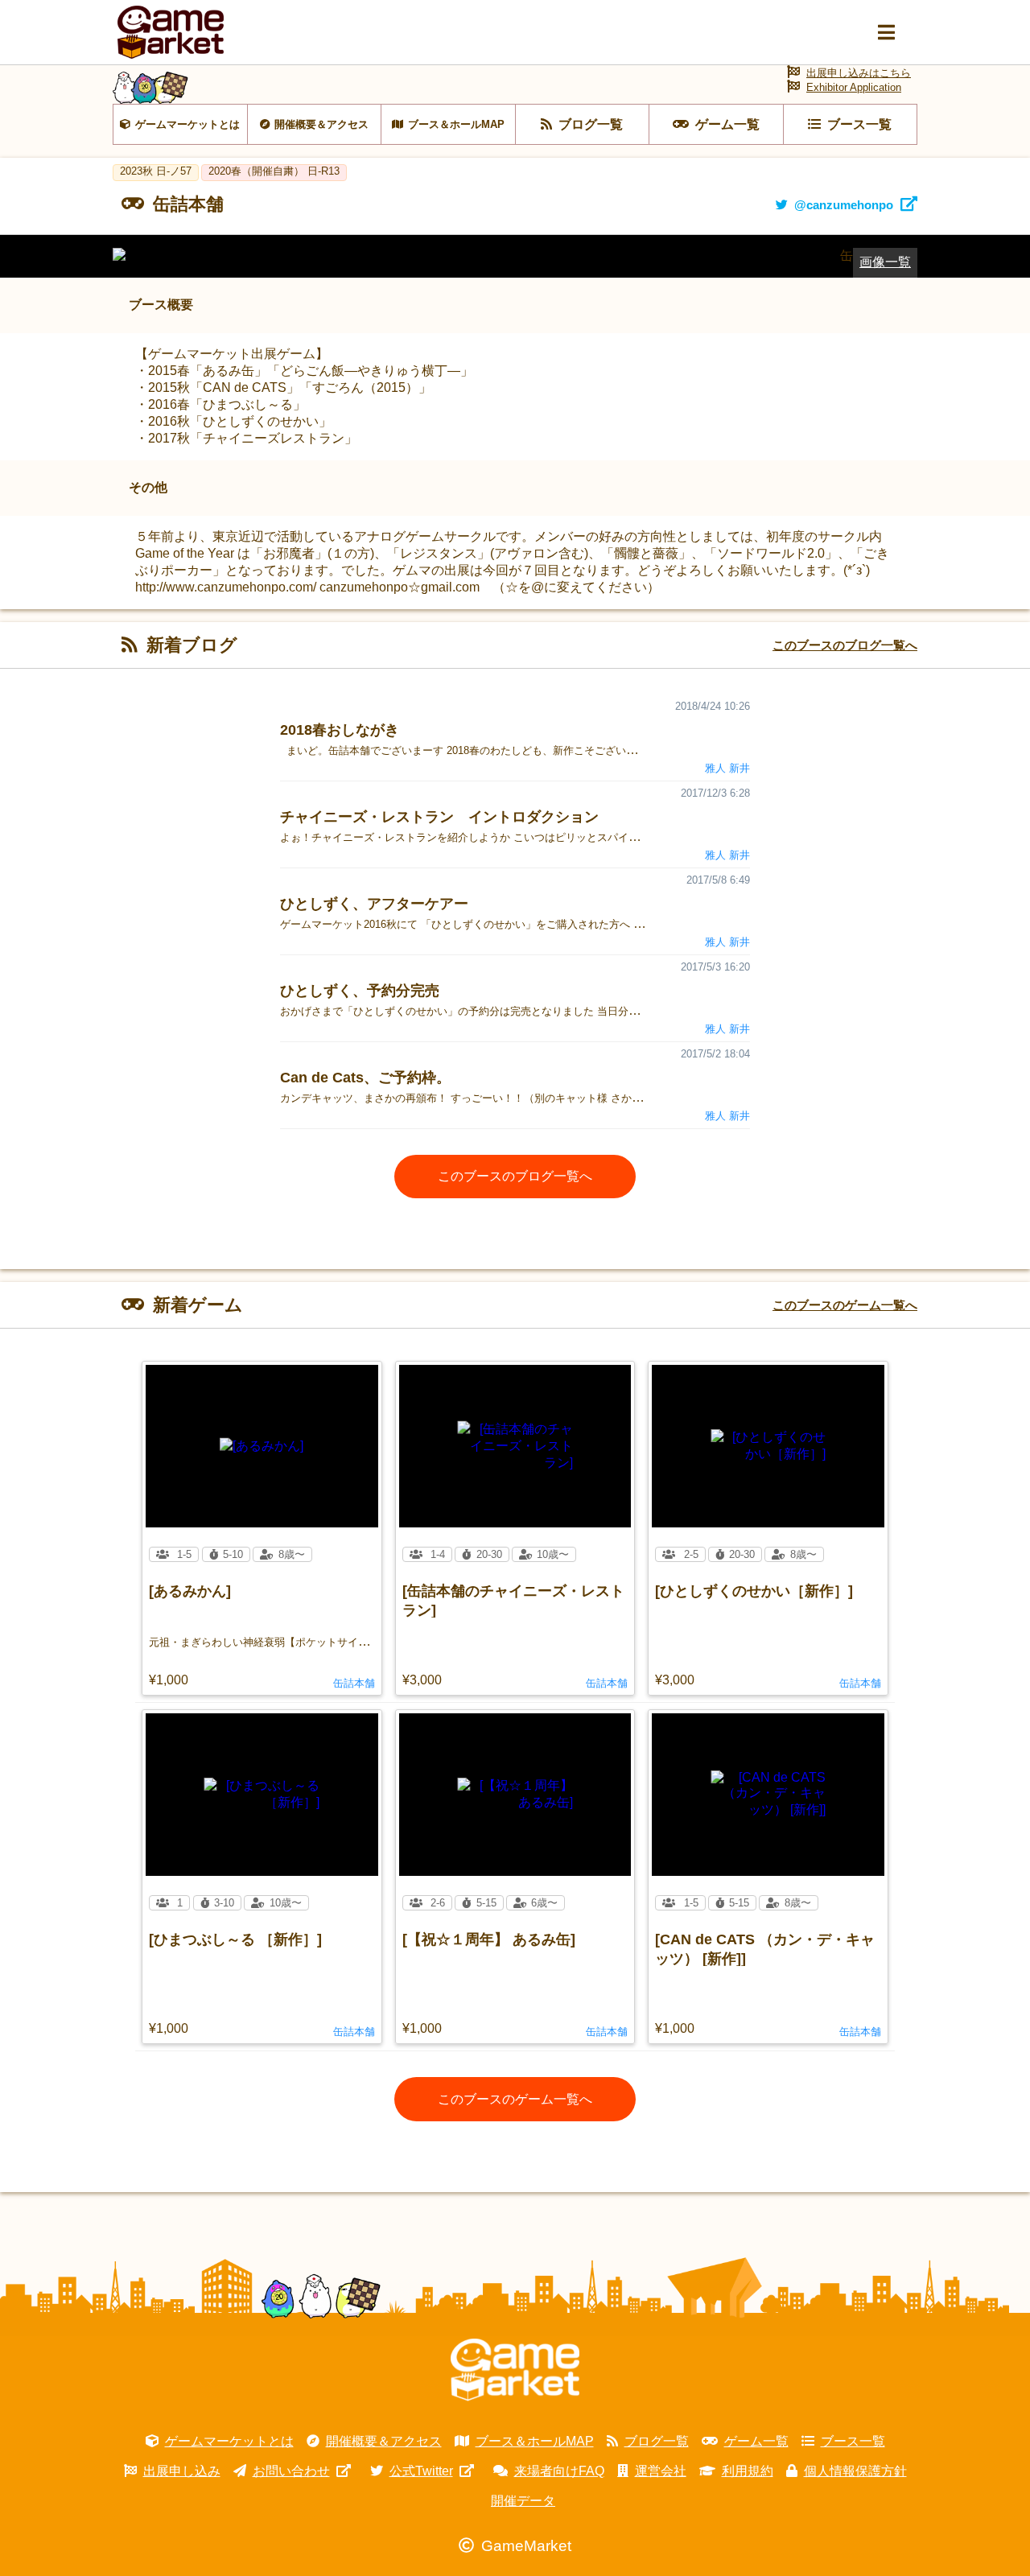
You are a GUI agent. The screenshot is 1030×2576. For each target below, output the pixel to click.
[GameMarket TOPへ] (515, 2370)
